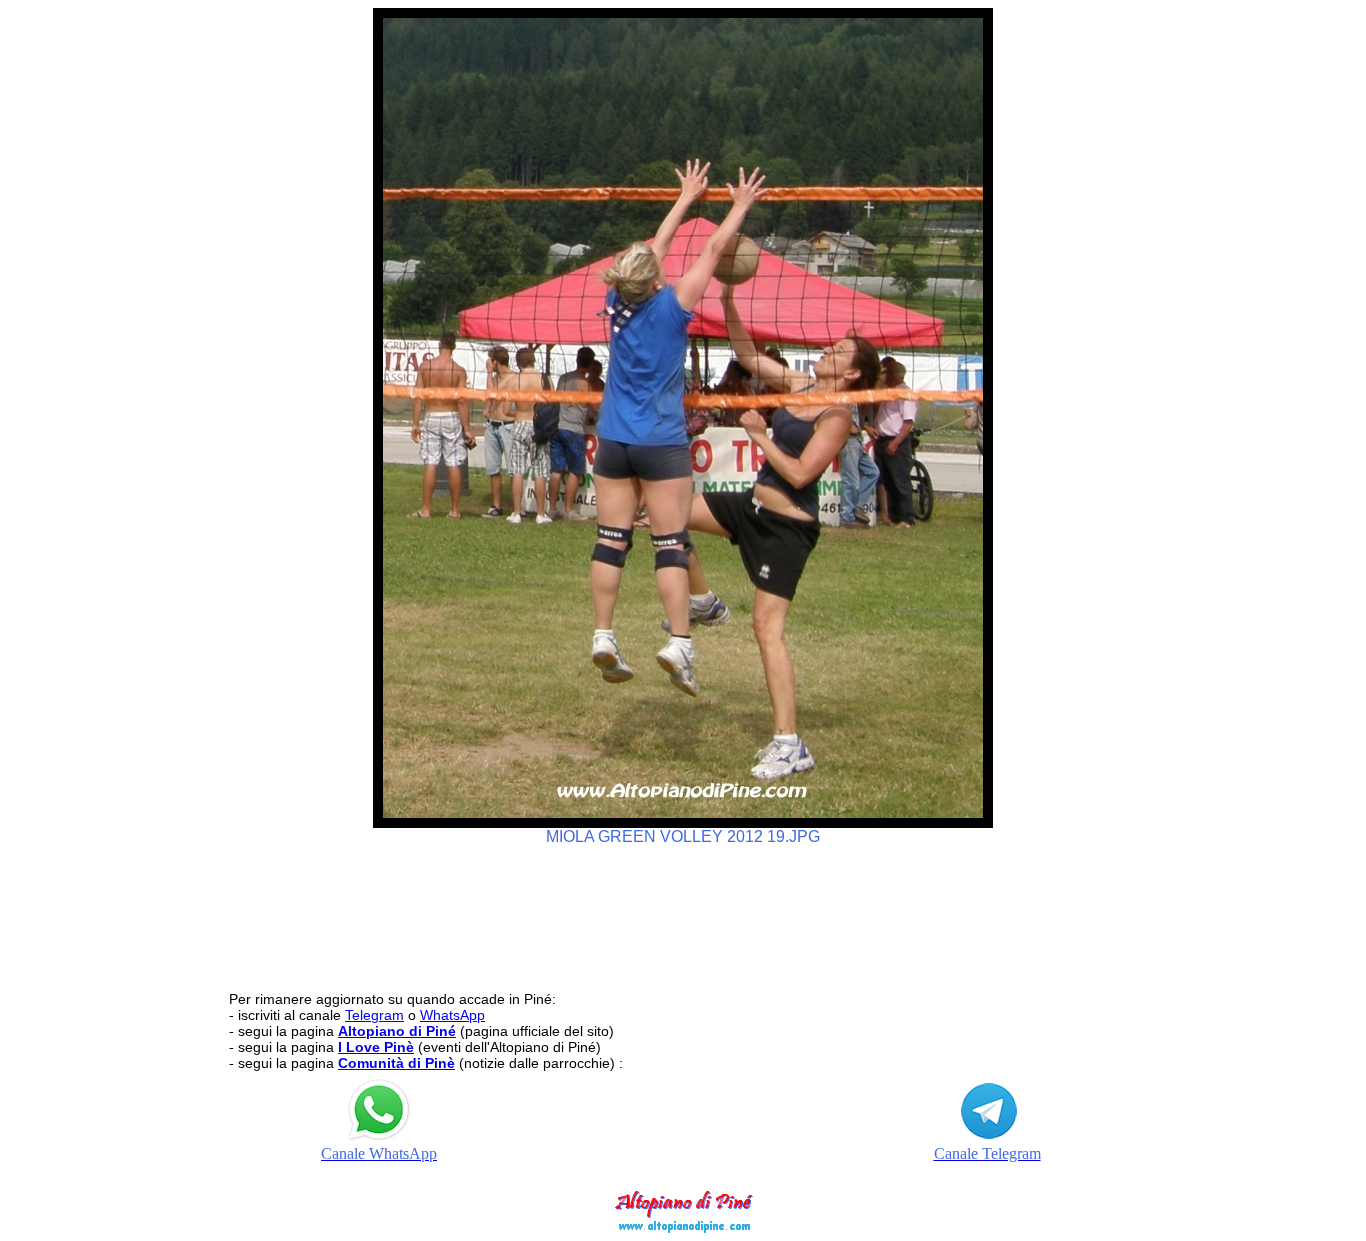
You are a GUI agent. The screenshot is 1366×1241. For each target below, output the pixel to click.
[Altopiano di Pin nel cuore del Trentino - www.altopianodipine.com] (683, 1227)
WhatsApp (452, 1015)
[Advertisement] (683, 909)
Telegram (374, 1015)
